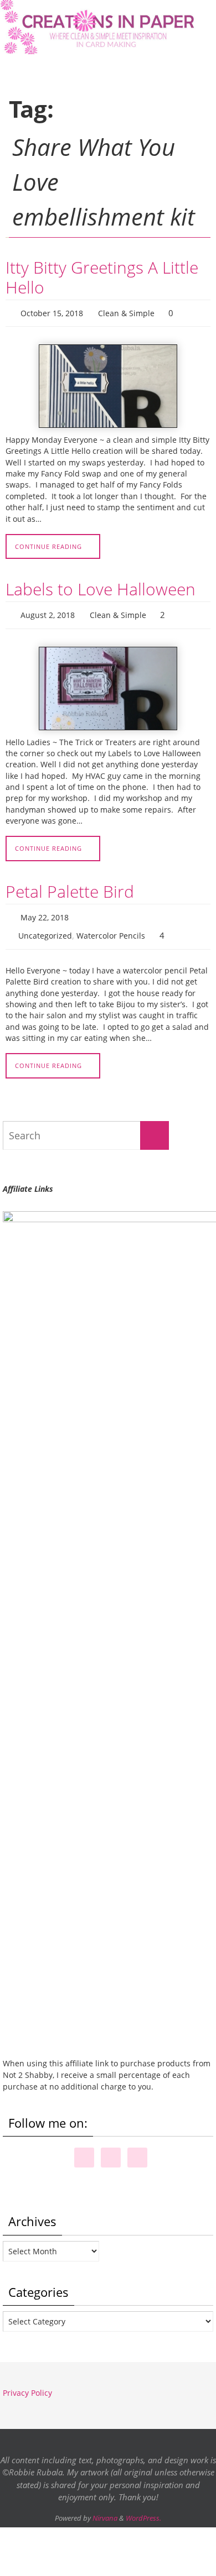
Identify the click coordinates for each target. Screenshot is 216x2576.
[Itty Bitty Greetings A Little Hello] (108, 384)
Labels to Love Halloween (101, 587)
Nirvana (105, 2508)
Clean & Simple (126, 312)
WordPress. (143, 2508)
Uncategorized (45, 927)
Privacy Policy (27, 2383)
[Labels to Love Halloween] (108, 684)
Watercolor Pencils (111, 927)
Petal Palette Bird (70, 886)
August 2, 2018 (48, 612)
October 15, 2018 (52, 312)
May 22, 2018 (45, 911)
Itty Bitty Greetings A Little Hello (102, 277)
